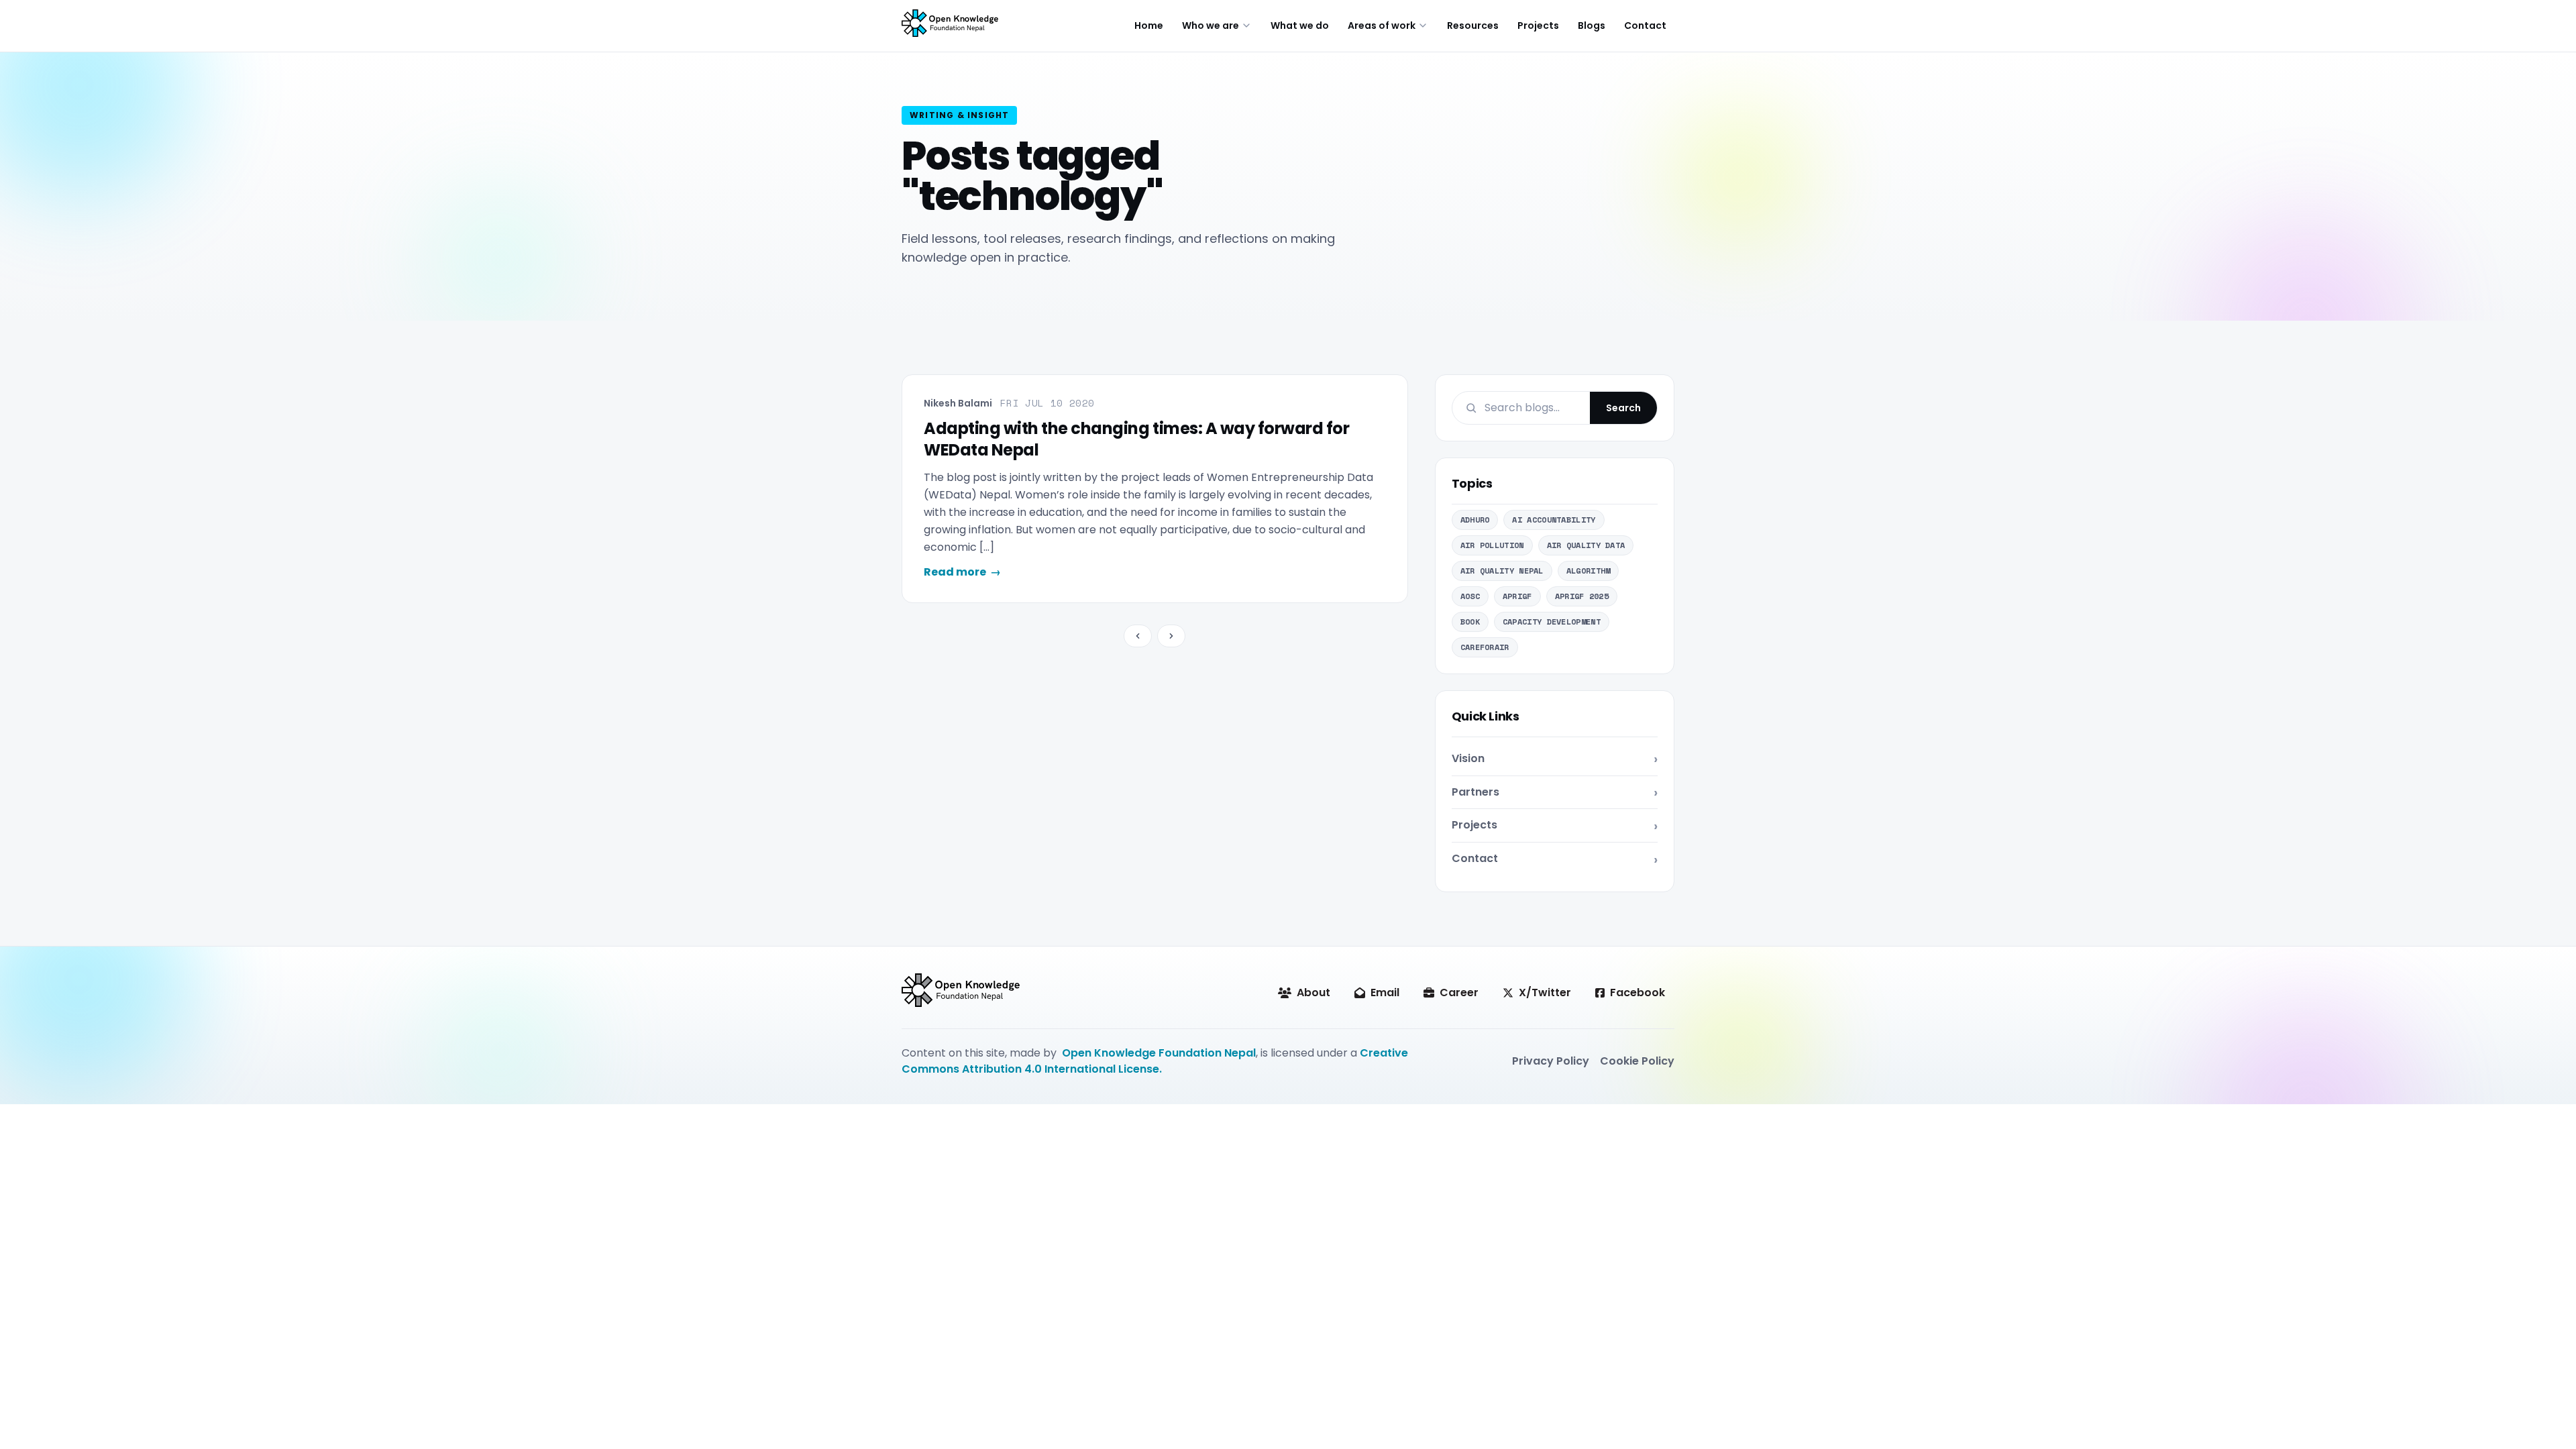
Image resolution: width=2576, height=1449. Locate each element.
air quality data (1586, 545)
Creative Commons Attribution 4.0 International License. (1155, 1061)
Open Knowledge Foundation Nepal (1159, 1053)
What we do (1300, 25)
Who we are (1211, 25)
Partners (1475, 792)
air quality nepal (1502, 571)
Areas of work (1382, 25)
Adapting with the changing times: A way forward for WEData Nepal (1137, 439)
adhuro (1475, 520)
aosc (1470, 596)
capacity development (1552, 622)
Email (1385, 992)
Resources (1473, 25)
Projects (1538, 25)
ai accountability (1554, 520)
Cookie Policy (1637, 1061)
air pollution (1492, 545)
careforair (1485, 647)
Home (1149, 25)
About (1313, 992)
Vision (1468, 758)
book (1470, 622)
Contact (1645, 25)
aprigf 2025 (1582, 596)
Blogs (1592, 25)
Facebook (1638, 992)
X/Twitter (1545, 992)
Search (1623, 408)
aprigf (1517, 596)
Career (1459, 992)
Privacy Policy (1551, 1061)
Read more (962, 572)
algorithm (1589, 571)
